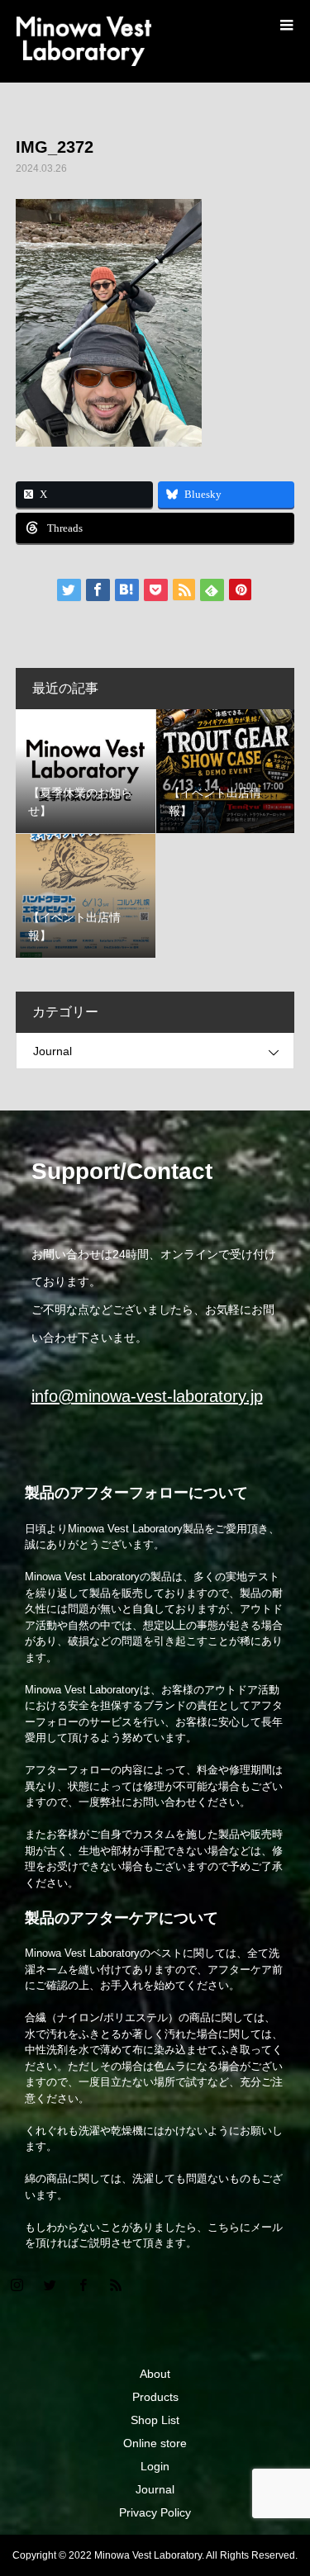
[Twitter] (50, 2285)
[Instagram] (17, 2285)
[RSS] (116, 2285)
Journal (52, 1051)
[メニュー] (285, 25)
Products (155, 2397)
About (155, 2374)
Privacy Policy (155, 2512)
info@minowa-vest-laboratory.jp (147, 1396)
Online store (155, 2443)
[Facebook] (83, 2285)
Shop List (155, 2420)
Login (155, 2466)
